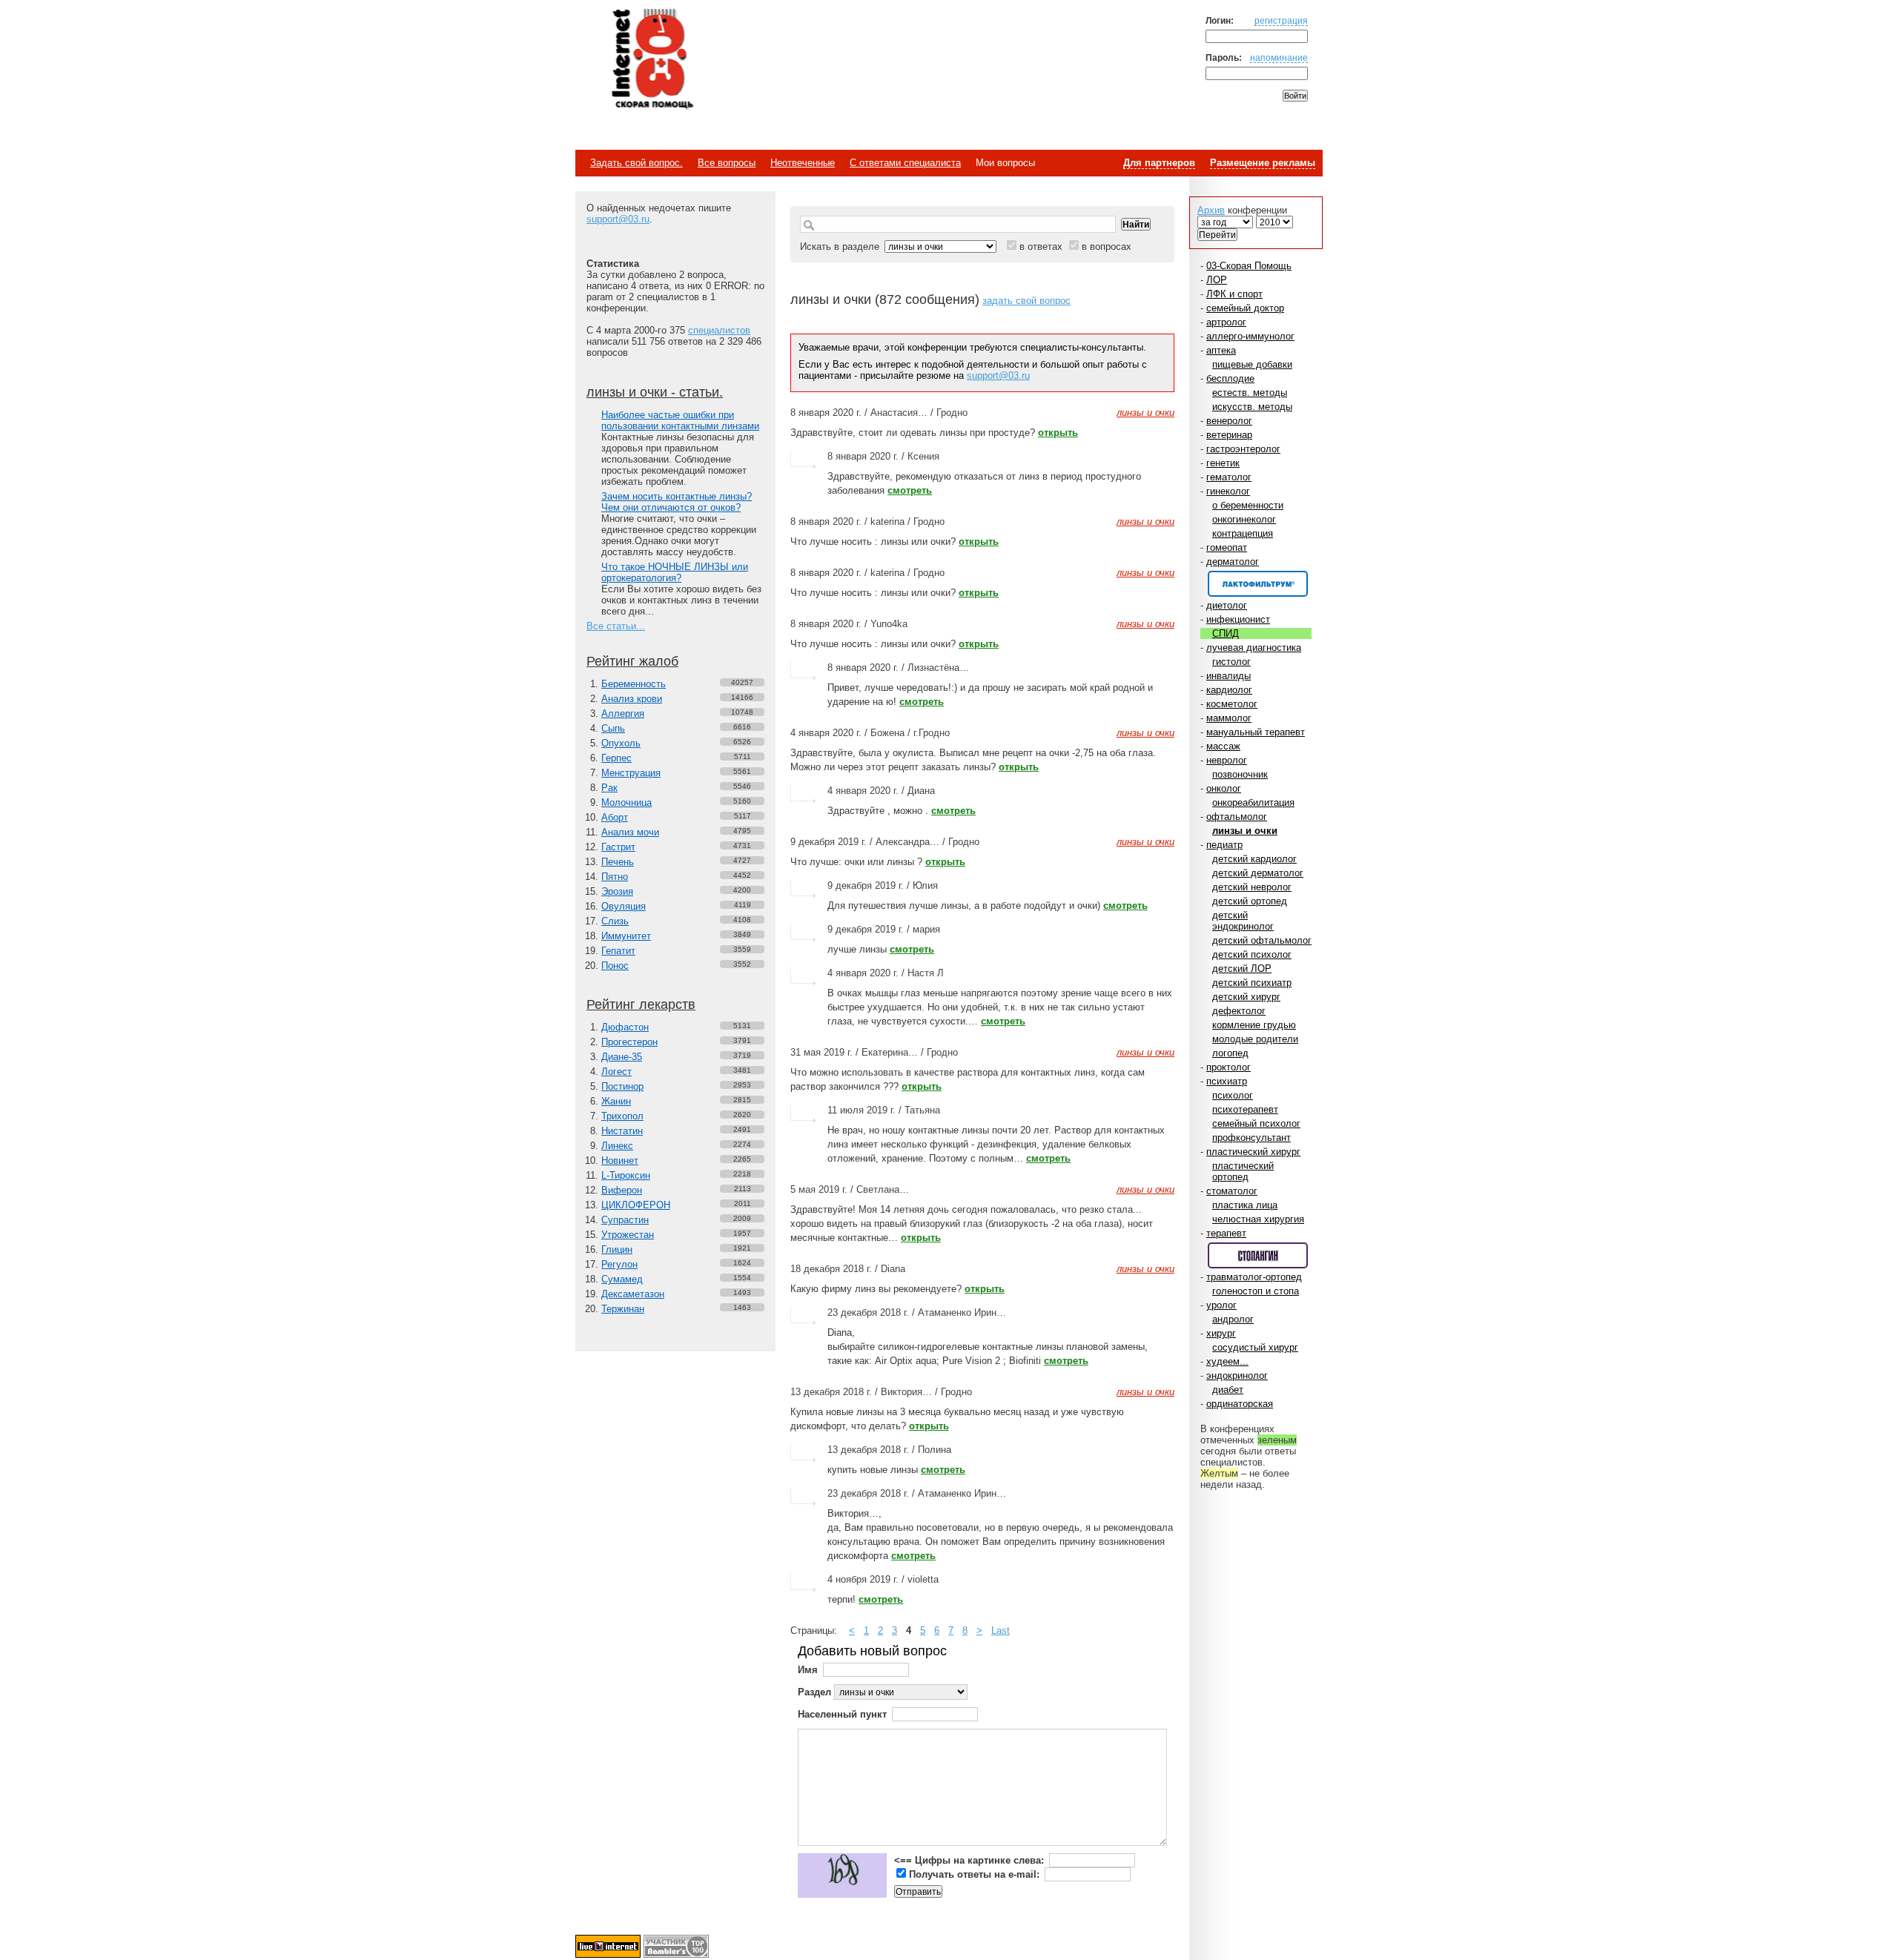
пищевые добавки (1252, 364)
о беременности (1248, 505)
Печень (618, 862)
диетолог (1227, 605)
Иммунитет (626, 936)
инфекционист (1238, 619)
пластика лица (1245, 1205)
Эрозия (617, 891)
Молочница (626, 802)
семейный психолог (1256, 1123)
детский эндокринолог (1243, 921)
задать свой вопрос (1026, 301)
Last (1001, 1630)
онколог (1224, 788)
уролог (1221, 1305)
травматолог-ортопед (1254, 1277)
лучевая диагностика (1254, 648)
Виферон (622, 1190)
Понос (615, 966)
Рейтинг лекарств (641, 1004)
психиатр (1227, 1081)
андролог (1233, 1319)
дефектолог (1239, 1011)
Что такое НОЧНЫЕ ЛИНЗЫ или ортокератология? (675, 572)
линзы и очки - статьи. (655, 392)
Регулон (619, 1264)
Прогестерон (629, 1042)
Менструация (631, 773)
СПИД (1226, 633)
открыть (1058, 433)
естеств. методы (1250, 393)
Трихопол (622, 1116)
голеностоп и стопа (1256, 1291)
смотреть (910, 490)
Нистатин (622, 1131)
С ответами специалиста (905, 163)
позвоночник (1240, 774)
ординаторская (1240, 1404)
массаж (1223, 746)
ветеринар (1229, 435)
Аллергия (623, 714)
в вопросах (1107, 246)
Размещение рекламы (1263, 163)
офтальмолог (1237, 817)
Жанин (616, 1101)
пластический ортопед (1243, 1171)
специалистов (719, 330)
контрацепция (1243, 533)
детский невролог (1252, 887)
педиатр (1224, 845)
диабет (1228, 1390)
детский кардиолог (1254, 859)
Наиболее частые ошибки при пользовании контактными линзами (680, 420)
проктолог (1229, 1067)
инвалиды (1229, 676)
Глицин (617, 1249)
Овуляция (624, 906)
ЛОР (1217, 280)
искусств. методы (1252, 407)
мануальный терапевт (1256, 732)
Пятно (615, 877)
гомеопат (1227, 547)
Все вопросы (727, 163)
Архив (1211, 210)
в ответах (1041, 246)
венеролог (1229, 421)
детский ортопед (1250, 901)
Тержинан (623, 1309)
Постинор (622, 1086)
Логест (616, 1072)
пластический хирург (1253, 1152)
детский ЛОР (1242, 969)
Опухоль (621, 743)
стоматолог (1232, 1191)
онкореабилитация (1253, 802)
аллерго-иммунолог (1250, 336)
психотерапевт (1245, 1109)
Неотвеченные (803, 163)
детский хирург (1246, 997)
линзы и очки (1245, 831)
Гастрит (618, 847)
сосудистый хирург (1255, 1347)
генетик (1223, 463)
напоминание (1279, 57)
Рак (609, 788)
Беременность (634, 684)
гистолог (1231, 662)
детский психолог (1252, 954)
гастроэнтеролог (1243, 449)
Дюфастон (625, 1027)
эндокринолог (1237, 1375)
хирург (1221, 1333)
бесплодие (1230, 378)
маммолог (1229, 718)
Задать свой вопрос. (636, 163)
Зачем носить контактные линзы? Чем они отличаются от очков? (677, 502)
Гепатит (618, 951)
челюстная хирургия (1258, 1219)
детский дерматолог (1258, 873)
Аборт (615, 817)
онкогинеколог (1244, 519)
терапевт (1226, 1233)
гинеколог (1228, 491)
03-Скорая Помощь (1249, 266)
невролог (1227, 760)
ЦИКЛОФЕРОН (636, 1205)
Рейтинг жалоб (632, 661)
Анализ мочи (630, 832)
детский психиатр (1252, 983)
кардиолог (1229, 690)
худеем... (1227, 1361)
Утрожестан (628, 1235)
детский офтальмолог (1262, 940)
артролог (1226, 322)
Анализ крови (632, 699)
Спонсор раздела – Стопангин (1258, 1255)
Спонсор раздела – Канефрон (1258, 584)
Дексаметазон (633, 1294)
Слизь (615, 921)
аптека (1221, 350)
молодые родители (1255, 1039)
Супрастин (625, 1220)
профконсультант (1251, 1138)
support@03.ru (618, 219)
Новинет (620, 1161)
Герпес (616, 758)
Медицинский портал (652, 60)
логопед (1230, 1053)
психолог (1233, 1095)
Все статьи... (616, 626)
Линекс (617, 1146)
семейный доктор (1245, 308)
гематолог (1229, 477)
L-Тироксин (626, 1175)
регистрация (1281, 20)
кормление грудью (1254, 1025)
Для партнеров (1159, 163)
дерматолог (1233, 562)
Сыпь (613, 728)
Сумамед (622, 1279)
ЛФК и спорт (1234, 294)
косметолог (1232, 704)
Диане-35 (622, 1057)
